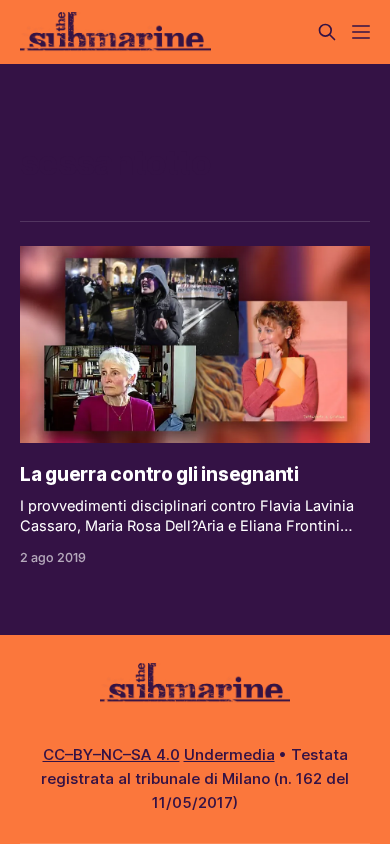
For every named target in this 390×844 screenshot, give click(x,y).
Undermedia (229, 754)
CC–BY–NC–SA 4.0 (111, 754)
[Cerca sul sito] (327, 32)
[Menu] (361, 32)
